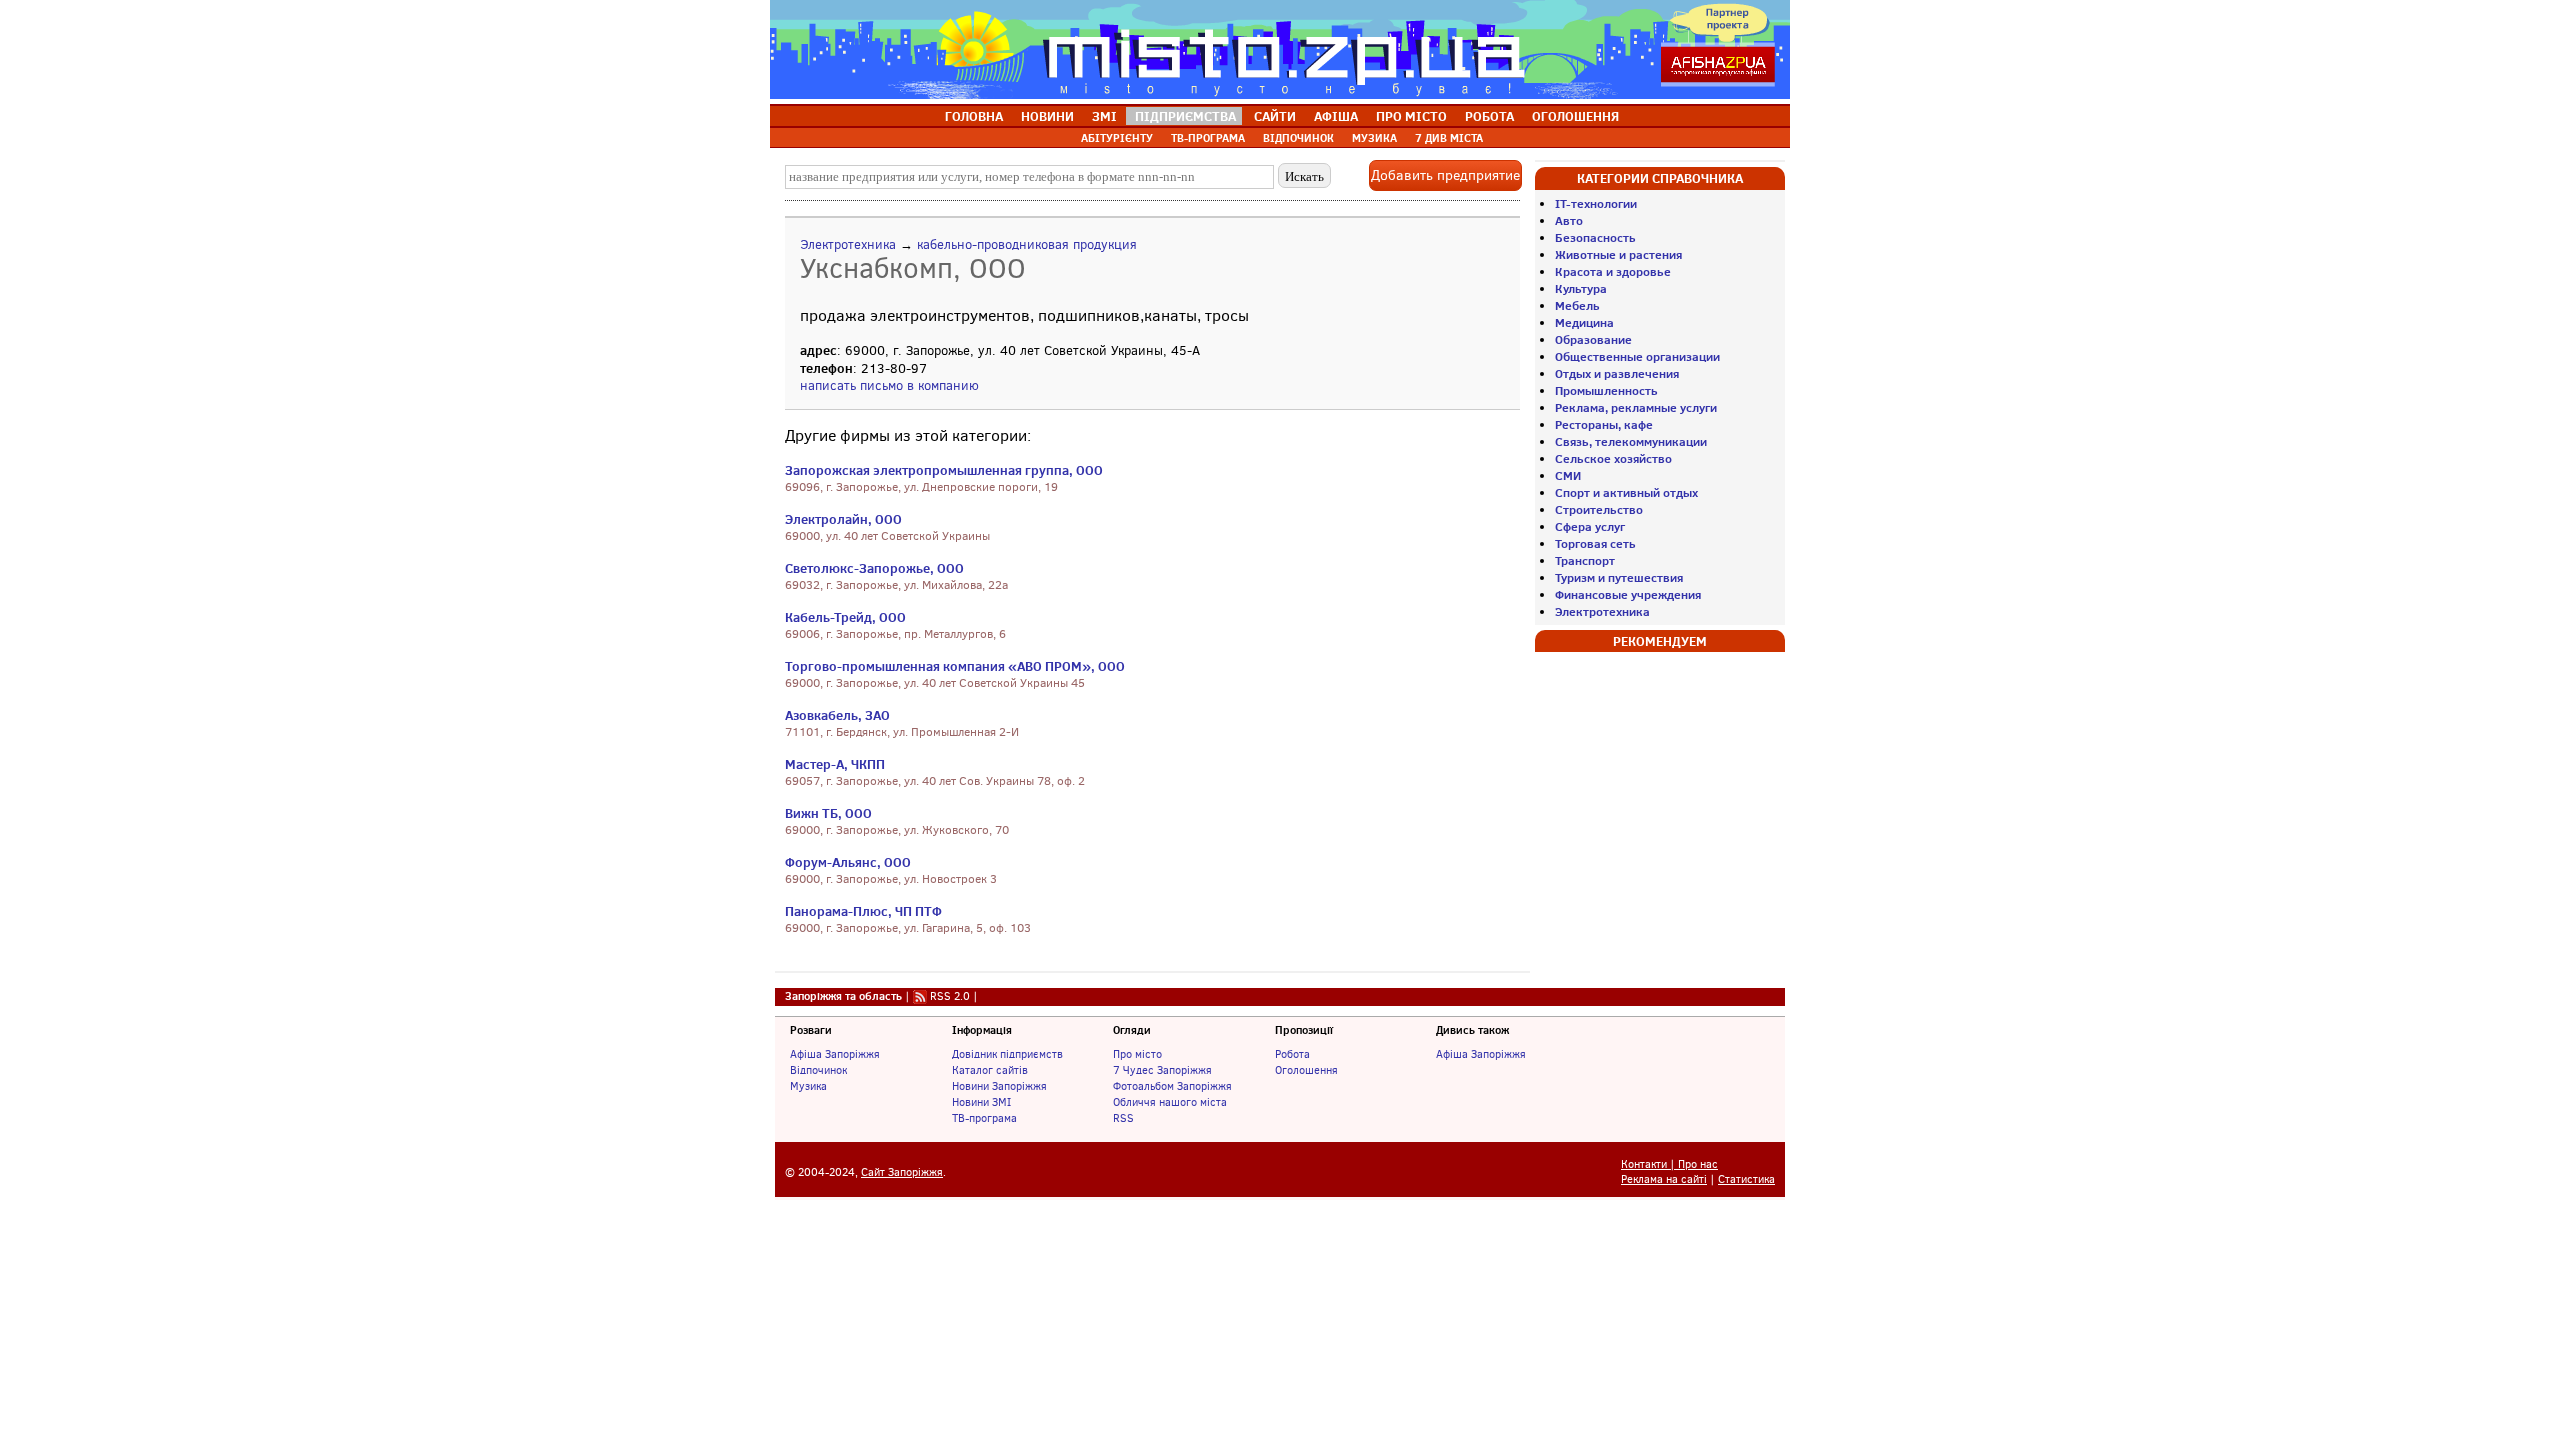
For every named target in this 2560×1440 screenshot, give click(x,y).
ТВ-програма (984, 1118)
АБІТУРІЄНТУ (1117, 138)
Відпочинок (818, 1070)
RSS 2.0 (950, 996)
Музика (808, 1086)
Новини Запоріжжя (999, 1086)
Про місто (1137, 1054)
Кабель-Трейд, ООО (845, 617)
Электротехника (848, 244)
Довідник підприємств (1007, 1054)
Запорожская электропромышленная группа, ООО (944, 470)
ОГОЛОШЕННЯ (1575, 116)
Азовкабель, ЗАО (837, 715)
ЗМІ (1104, 116)
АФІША (1336, 116)
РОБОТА (1489, 116)
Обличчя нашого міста (1170, 1102)
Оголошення (1306, 1070)
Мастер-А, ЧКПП (835, 764)
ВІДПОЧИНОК (1298, 138)
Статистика (1746, 1179)
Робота (1292, 1054)
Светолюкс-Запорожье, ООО (874, 568)
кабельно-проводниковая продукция (1027, 244)
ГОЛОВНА (974, 116)
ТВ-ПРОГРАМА (1208, 138)
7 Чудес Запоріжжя (1162, 1070)
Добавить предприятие (1445, 175)
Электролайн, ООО (843, 519)
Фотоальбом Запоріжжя (1172, 1086)
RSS (1123, 1118)
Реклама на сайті (1664, 1179)
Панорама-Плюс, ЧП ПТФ (863, 911)
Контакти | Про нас (1669, 1164)
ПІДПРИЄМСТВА (1185, 116)
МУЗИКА (1374, 138)
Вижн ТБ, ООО (828, 813)
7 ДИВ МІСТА (1449, 138)
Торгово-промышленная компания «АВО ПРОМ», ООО (955, 666)
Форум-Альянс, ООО (848, 862)
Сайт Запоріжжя (902, 1172)
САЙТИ (1275, 116)
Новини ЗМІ (981, 1102)
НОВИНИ (1047, 116)
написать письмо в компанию (889, 385)
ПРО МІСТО (1411, 116)
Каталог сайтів (990, 1070)
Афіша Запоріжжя (835, 1054)
